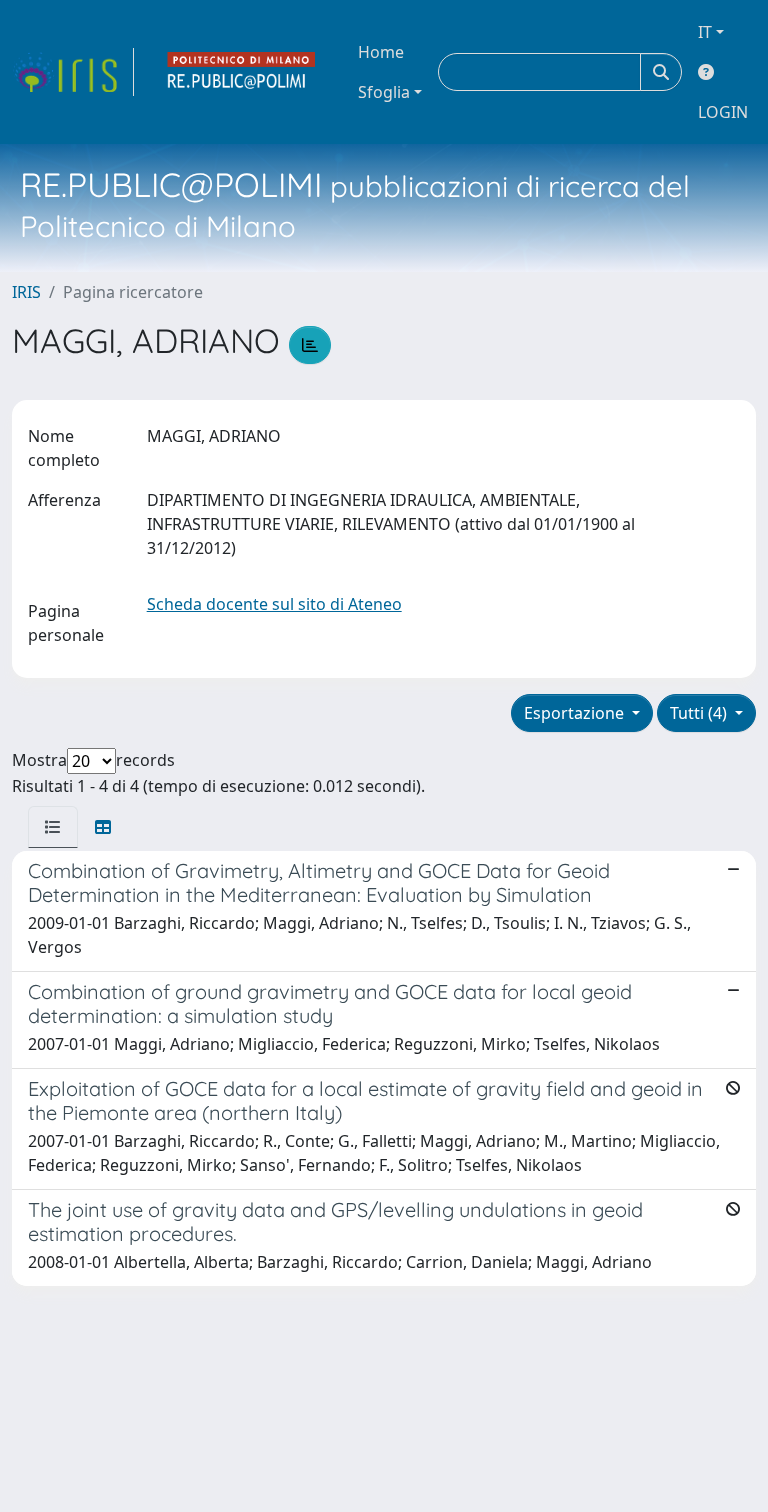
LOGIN (723, 112)
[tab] (53, 827)
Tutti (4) (700, 713)
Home (381, 52)
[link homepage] (73, 72)
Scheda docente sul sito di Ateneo (274, 604)
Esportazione (576, 713)
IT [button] (705, 32)
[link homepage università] (242, 72)
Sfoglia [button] (384, 92)
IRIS (26, 292)
